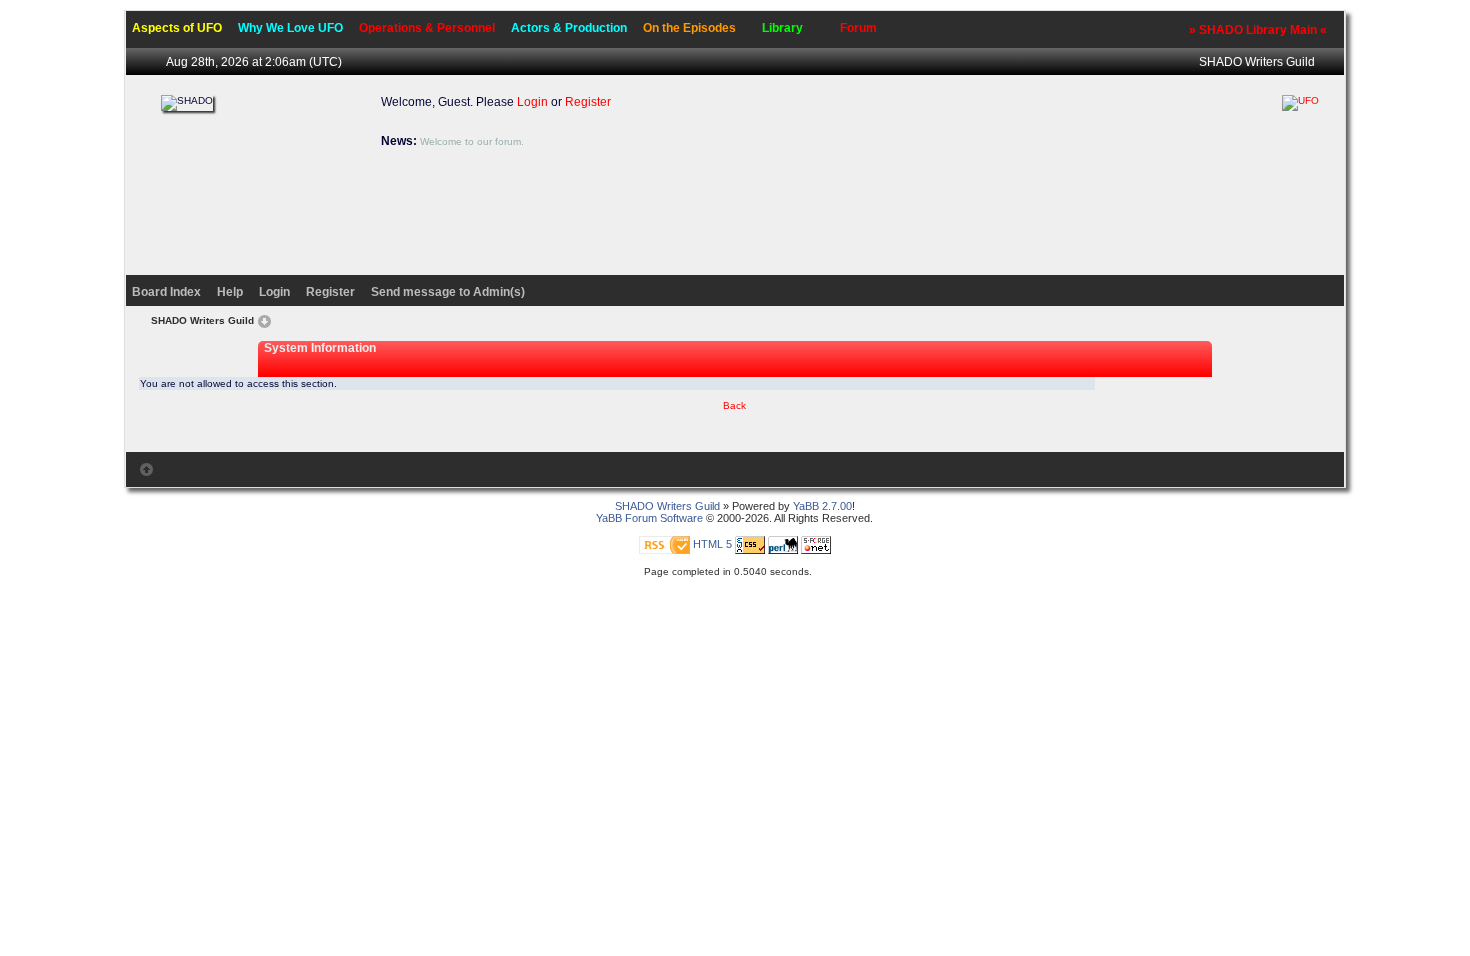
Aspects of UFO (177, 28)
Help (230, 292)
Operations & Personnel (427, 28)
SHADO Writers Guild (1257, 62)
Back (734, 405)
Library (782, 28)
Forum (858, 28)
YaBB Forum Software (649, 518)
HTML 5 (712, 544)
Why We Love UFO (290, 28)
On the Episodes (689, 28)
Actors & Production (569, 28)
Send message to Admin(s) (448, 292)
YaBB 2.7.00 (822, 506)
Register (588, 102)
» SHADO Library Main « (1258, 30)
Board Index (166, 292)
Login (532, 102)
